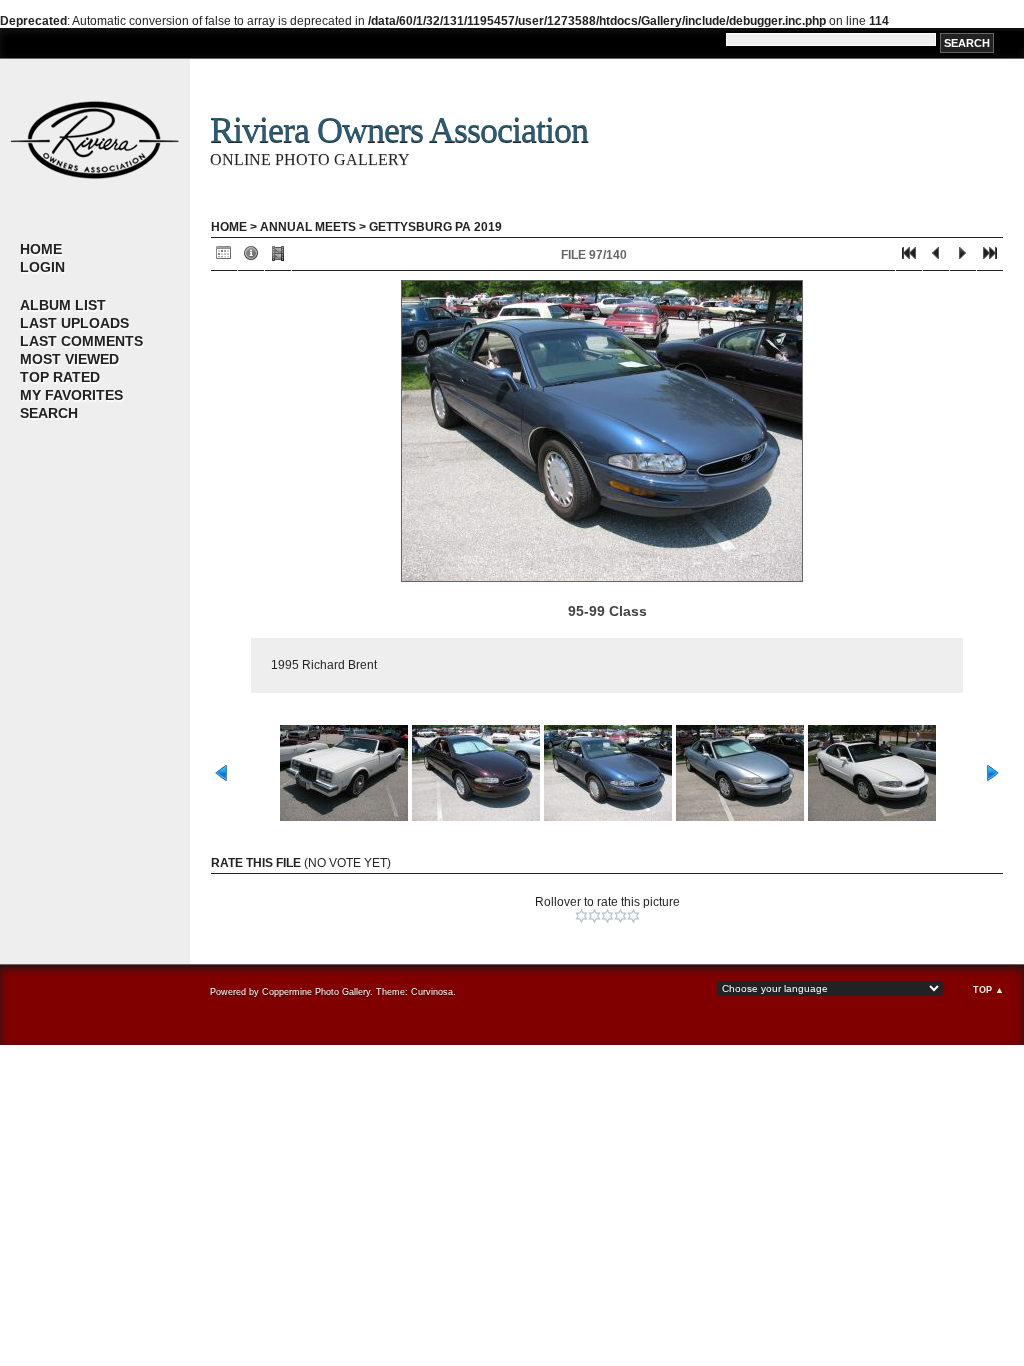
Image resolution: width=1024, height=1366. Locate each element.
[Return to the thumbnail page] (224, 257)
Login (42, 267)
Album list (63, 305)
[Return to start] (909, 257)
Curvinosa (432, 992)
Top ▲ (988, 990)
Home (41, 249)
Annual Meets (308, 227)
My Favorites (71, 395)
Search (49, 413)
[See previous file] (936, 257)
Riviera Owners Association (399, 130)
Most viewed (69, 359)
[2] (594, 916)
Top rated (60, 377)
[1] (581, 916)
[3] (607, 916)
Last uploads (74, 323)
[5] (633, 916)
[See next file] (963, 257)
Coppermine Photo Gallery (316, 992)
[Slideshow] (278, 257)
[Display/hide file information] (251, 257)
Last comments (81, 341)
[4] (620, 916)
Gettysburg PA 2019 (435, 227)
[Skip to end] (990, 257)
